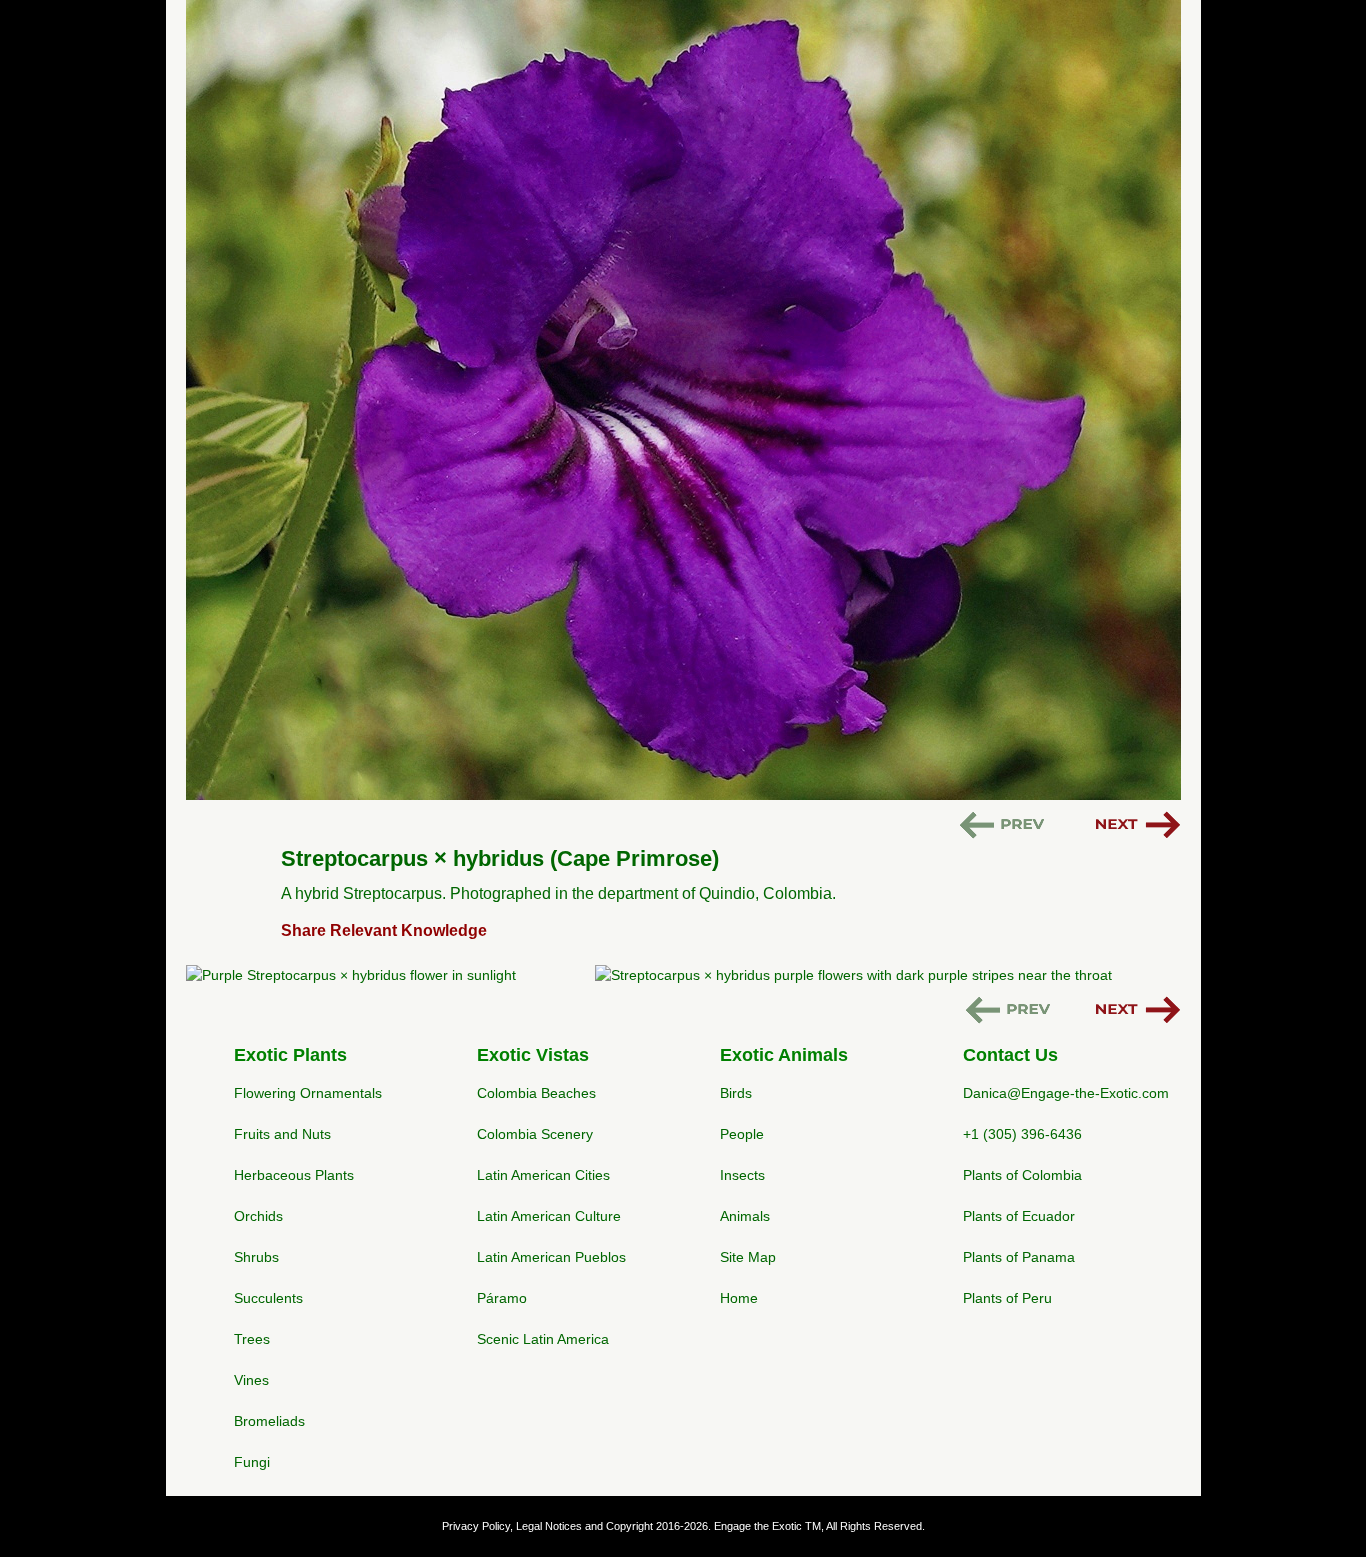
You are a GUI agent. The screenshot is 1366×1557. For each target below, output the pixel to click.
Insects (742, 1175)
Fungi (252, 1462)
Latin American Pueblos (551, 1257)
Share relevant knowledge (384, 930)
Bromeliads (269, 1421)
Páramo (502, 1298)
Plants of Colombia (1022, 1175)
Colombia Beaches (536, 1093)
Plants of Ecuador (1019, 1216)
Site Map (748, 1257)
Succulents (268, 1298)
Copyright (629, 1526)
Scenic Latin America (543, 1339)
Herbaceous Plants (294, 1175)
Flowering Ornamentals (308, 1093)
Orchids (258, 1216)
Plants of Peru (1007, 1298)
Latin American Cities (543, 1175)
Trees (252, 1339)
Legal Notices (549, 1526)
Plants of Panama (1019, 1257)
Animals (745, 1216)
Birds (736, 1093)
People (742, 1134)
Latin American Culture (549, 1216)
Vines (251, 1380)
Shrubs (256, 1257)
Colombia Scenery (535, 1134)
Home (739, 1298)
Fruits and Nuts (282, 1134)
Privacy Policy (476, 1526)
